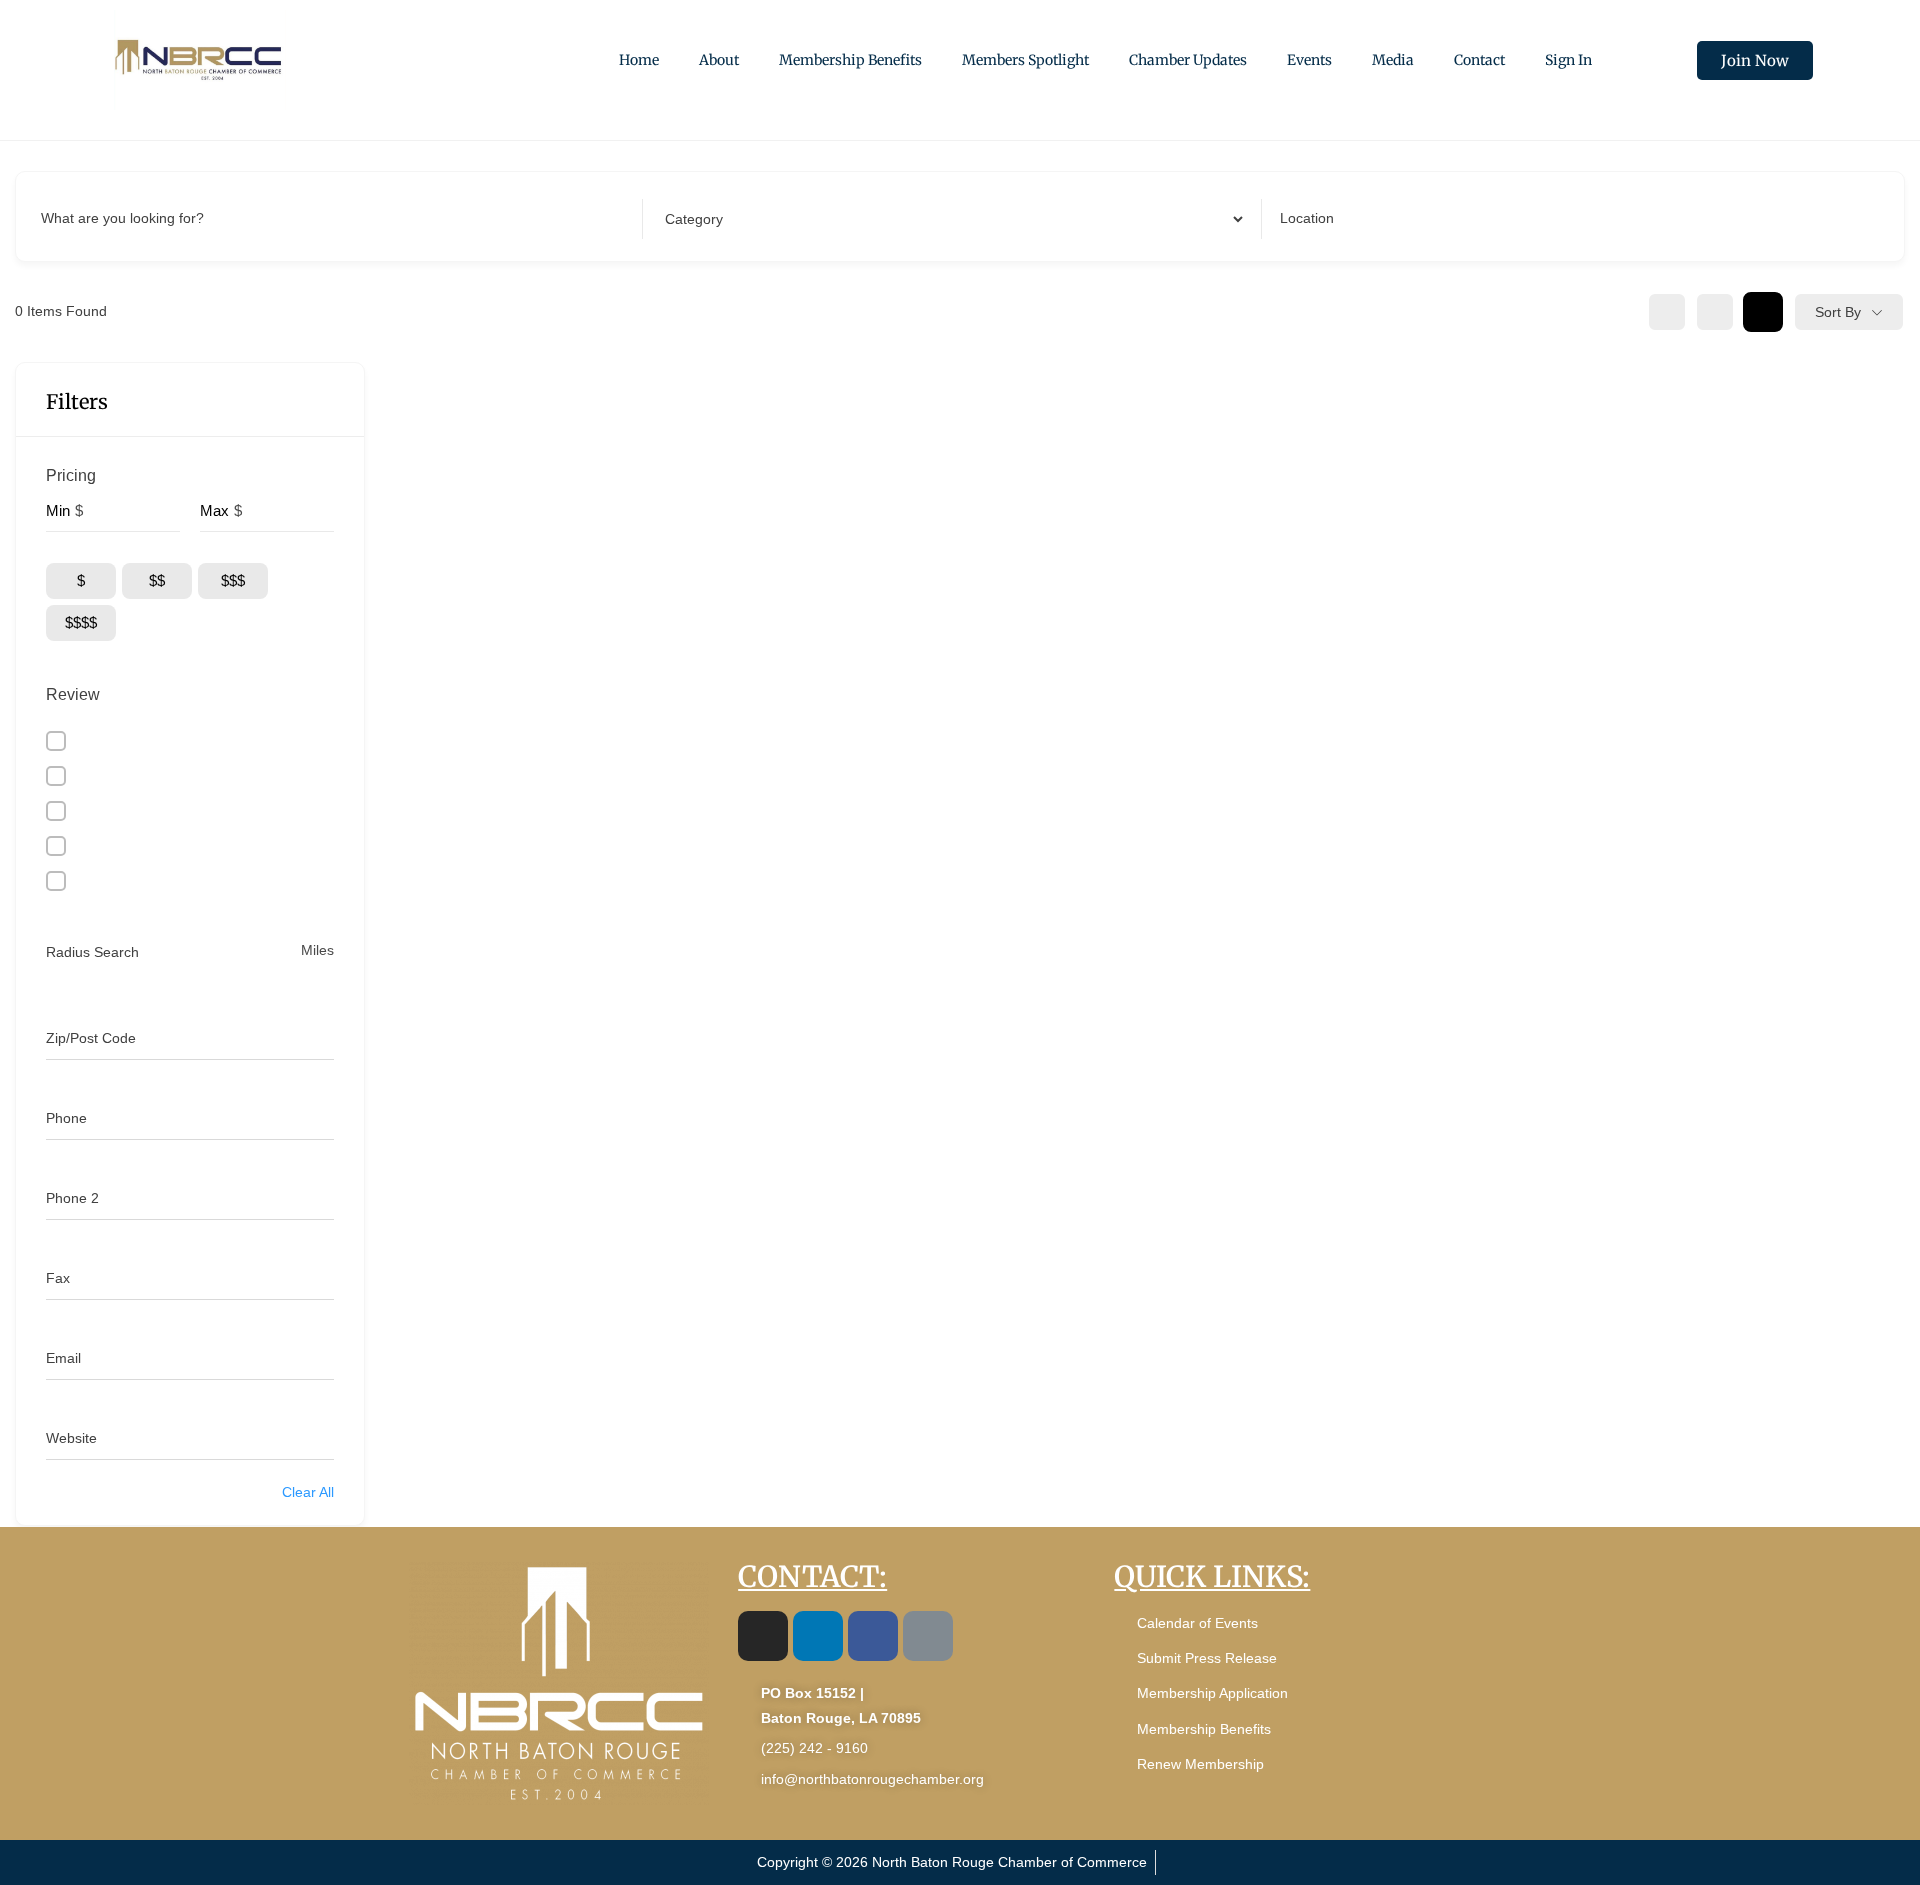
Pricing (71, 475)
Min (58, 510)
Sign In (1568, 60)
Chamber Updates (1188, 60)
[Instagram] (763, 1636)
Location (1307, 218)
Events (1309, 60)
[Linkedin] (818, 1636)
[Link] (928, 1636)
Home (639, 60)
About (719, 60)
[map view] (1763, 312)
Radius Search (92, 952)
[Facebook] (873, 1636)
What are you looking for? (122, 218)
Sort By (1838, 312)
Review (73, 694)
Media (1393, 60)
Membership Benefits (850, 60)
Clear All (308, 1492)
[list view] (1715, 312)
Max (214, 510)
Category (690, 218)
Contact (1479, 60)
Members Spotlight (1025, 60)
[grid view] (1667, 312)
